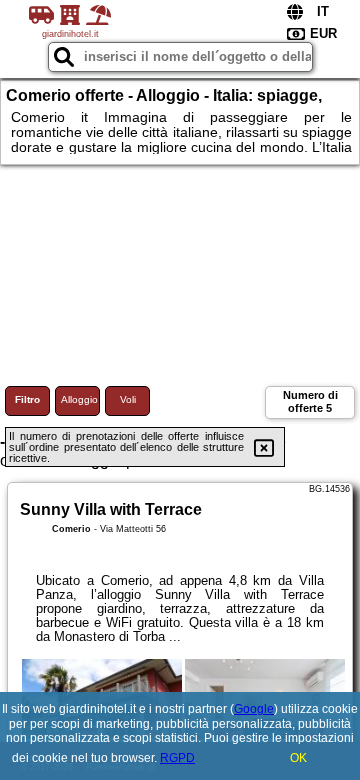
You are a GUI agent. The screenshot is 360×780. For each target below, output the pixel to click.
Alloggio (79, 399)
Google (254, 709)
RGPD (177, 758)
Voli (128, 399)
